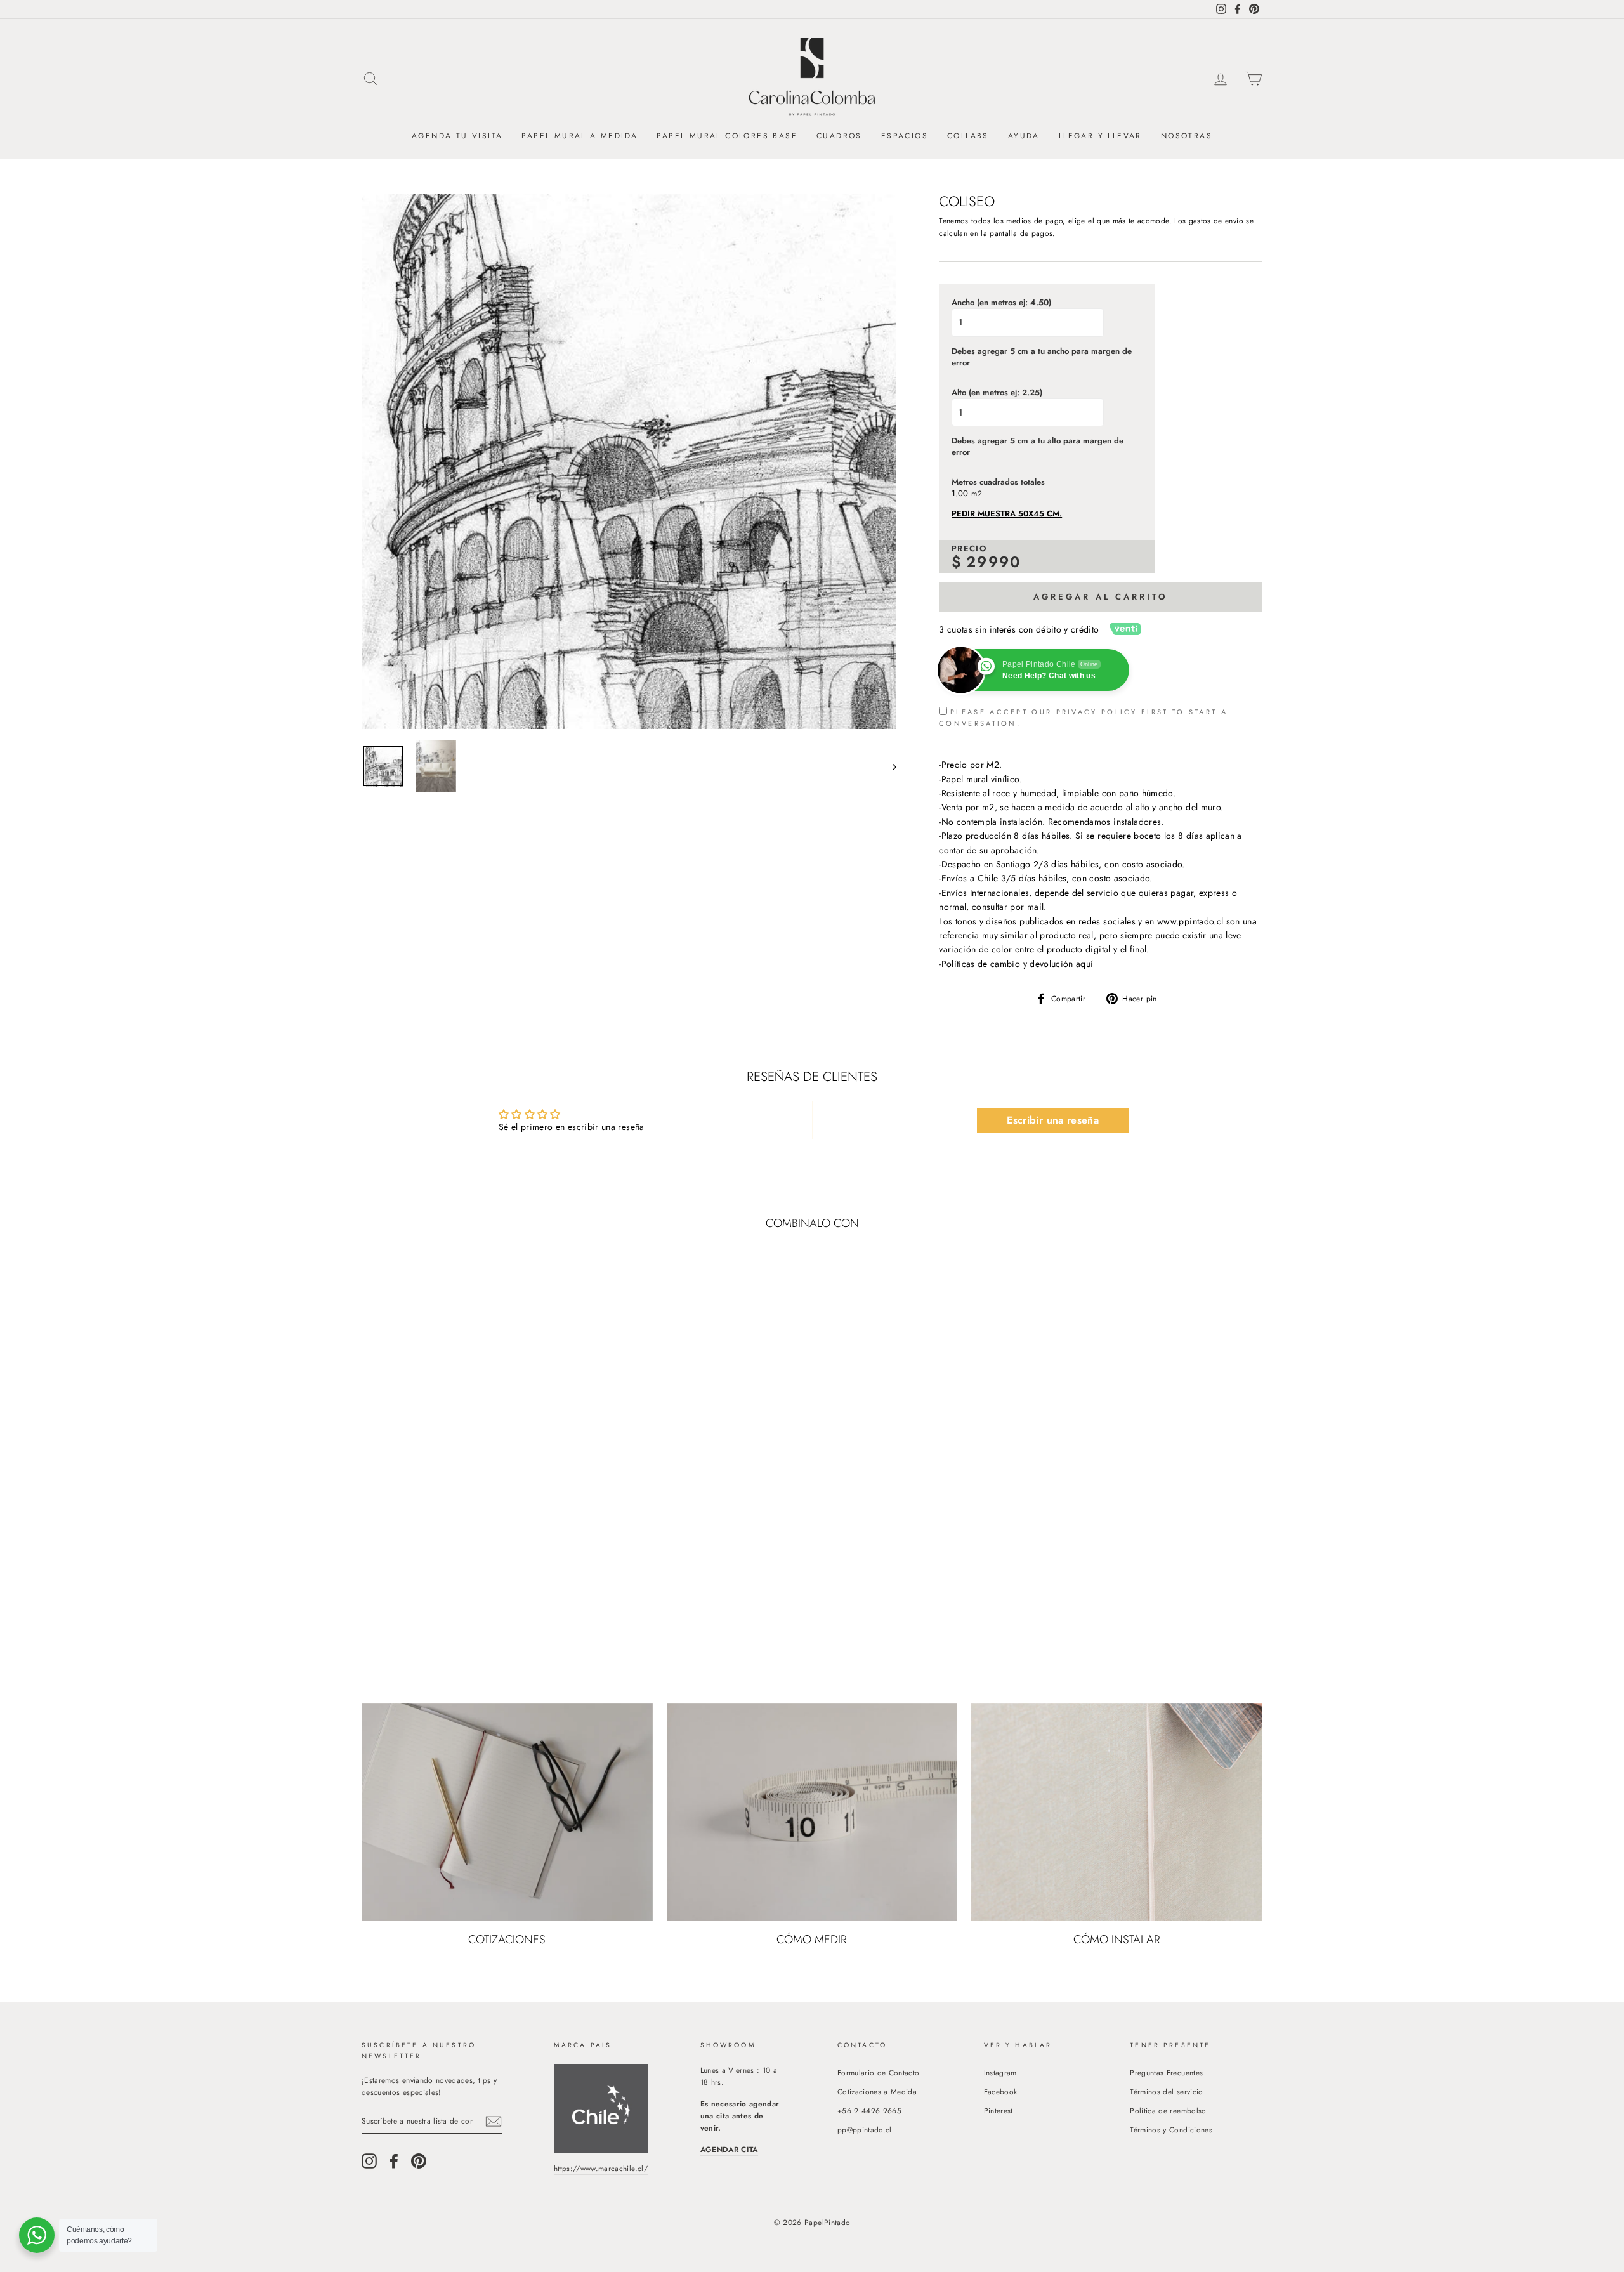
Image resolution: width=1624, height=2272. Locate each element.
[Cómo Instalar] (1117, 1812)
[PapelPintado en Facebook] (394, 2161)
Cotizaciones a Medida (877, 2091)
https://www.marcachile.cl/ (601, 2168)
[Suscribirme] (494, 2121)
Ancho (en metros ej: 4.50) (1001, 303)
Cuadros (839, 136)
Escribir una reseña (1053, 1120)
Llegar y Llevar (1100, 136)
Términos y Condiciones (1171, 2130)
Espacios (905, 136)
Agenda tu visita (457, 136)
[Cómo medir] (812, 1812)
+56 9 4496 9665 (869, 2111)
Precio (969, 549)
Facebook (1001, 2091)
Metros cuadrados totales (998, 482)
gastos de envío (1216, 220)
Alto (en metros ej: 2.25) (997, 393)
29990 (994, 562)
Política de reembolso (1168, 2111)
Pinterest (999, 2111)
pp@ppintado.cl (865, 2130)
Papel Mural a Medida (580, 136)
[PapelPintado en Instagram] (369, 2161)
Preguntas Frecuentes (1166, 2072)
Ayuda (1024, 136)
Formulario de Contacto (879, 2072)
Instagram (1000, 2072)
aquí (1086, 964)
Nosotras (1187, 136)
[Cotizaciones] (507, 1812)
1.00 (960, 494)
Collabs (968, 136)
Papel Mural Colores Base (727, 136)
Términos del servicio (1166, 2091)
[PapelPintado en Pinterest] (419, 2161)
